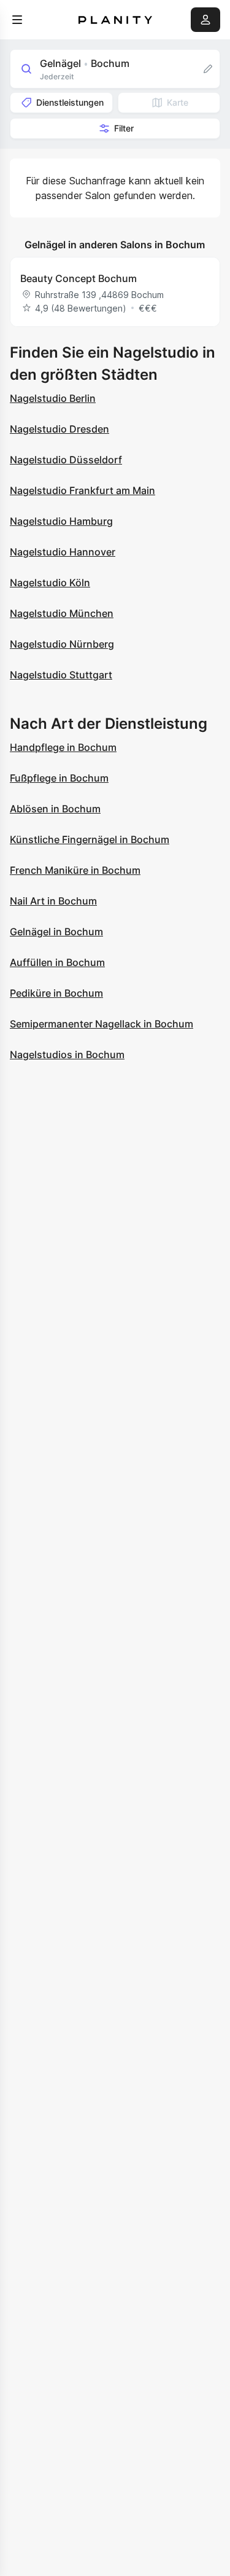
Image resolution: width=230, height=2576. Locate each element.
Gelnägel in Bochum (56, 932)
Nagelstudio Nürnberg (62, 644)
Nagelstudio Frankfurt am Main (82, 490)
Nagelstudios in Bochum (67, 1054)
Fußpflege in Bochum (59, 778)
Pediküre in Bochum (56, 993)
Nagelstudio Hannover (63, 552)
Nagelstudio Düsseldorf (66, 460)
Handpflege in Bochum (63, 747)
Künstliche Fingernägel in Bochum (90, 839)
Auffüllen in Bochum (57, 962)
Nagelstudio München (62, 613)
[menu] (17, 20)
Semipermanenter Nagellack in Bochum (102, 1024)
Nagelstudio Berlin (53, 398)
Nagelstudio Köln (50, 583)
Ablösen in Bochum (55, 809)
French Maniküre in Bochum (75, 870)
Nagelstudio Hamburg (61, 521)
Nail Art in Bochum (53, 901)
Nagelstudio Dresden (59, 429)
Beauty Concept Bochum (79, 278)
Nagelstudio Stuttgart (61, 675)
